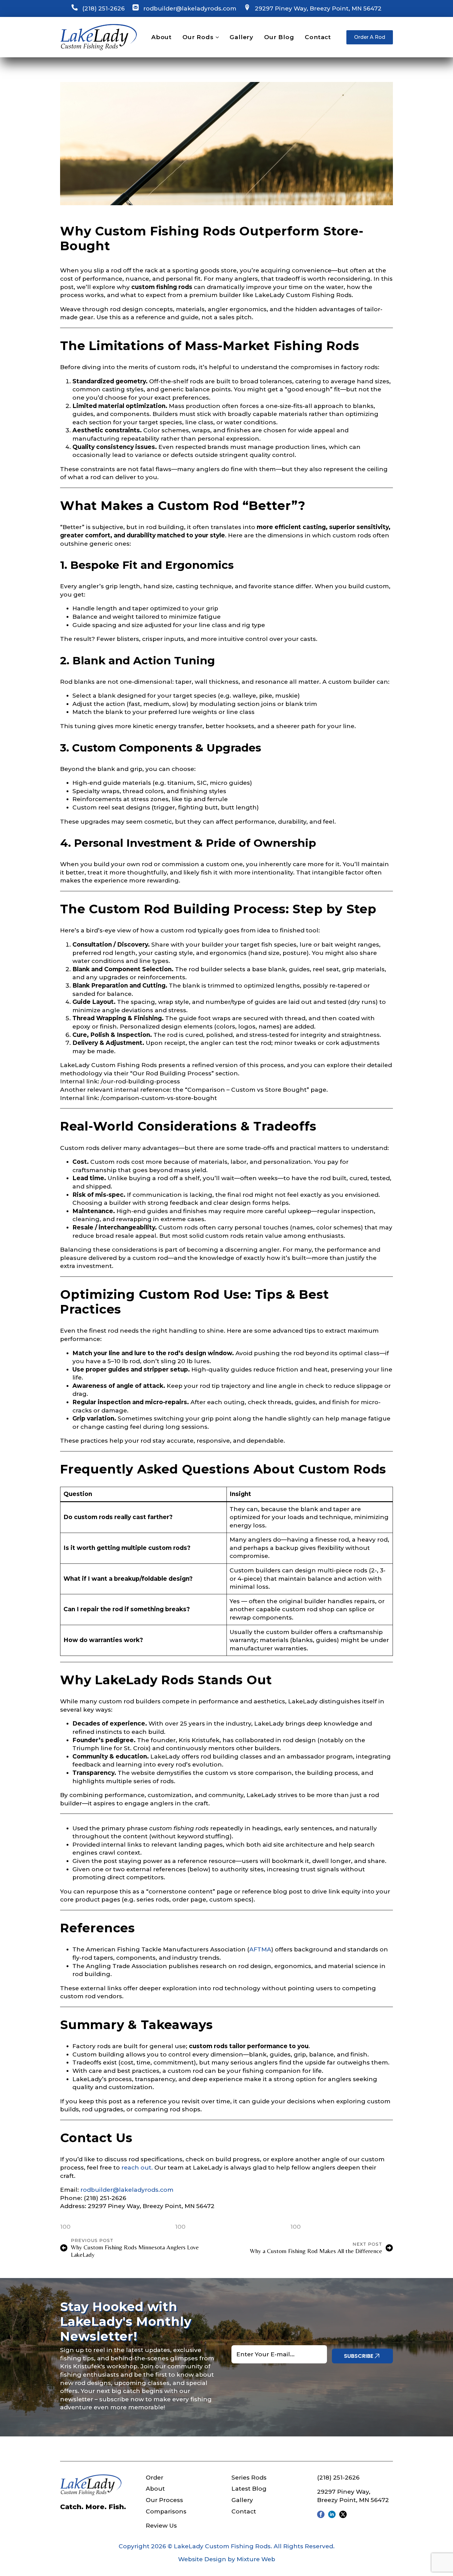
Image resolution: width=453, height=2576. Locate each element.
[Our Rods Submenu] (216, 37)
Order (155, 2478)
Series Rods (249, 2478)
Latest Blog (249, 2489)
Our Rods (198, 37)
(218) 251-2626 (104, 8)
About (161, 37)
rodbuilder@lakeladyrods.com (190, 8)
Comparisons (166, 2511)
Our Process (164, 2500)
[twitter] (343, 2514)
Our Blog (279, 37)
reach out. (137, 2168)
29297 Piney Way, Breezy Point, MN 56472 (318, 8)
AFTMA (260, 1949)
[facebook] (321, 2514)
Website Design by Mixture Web (227, 2559)
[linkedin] (332, 2514)
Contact (318, 37)
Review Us (161, 2526)
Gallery (241, 37)
